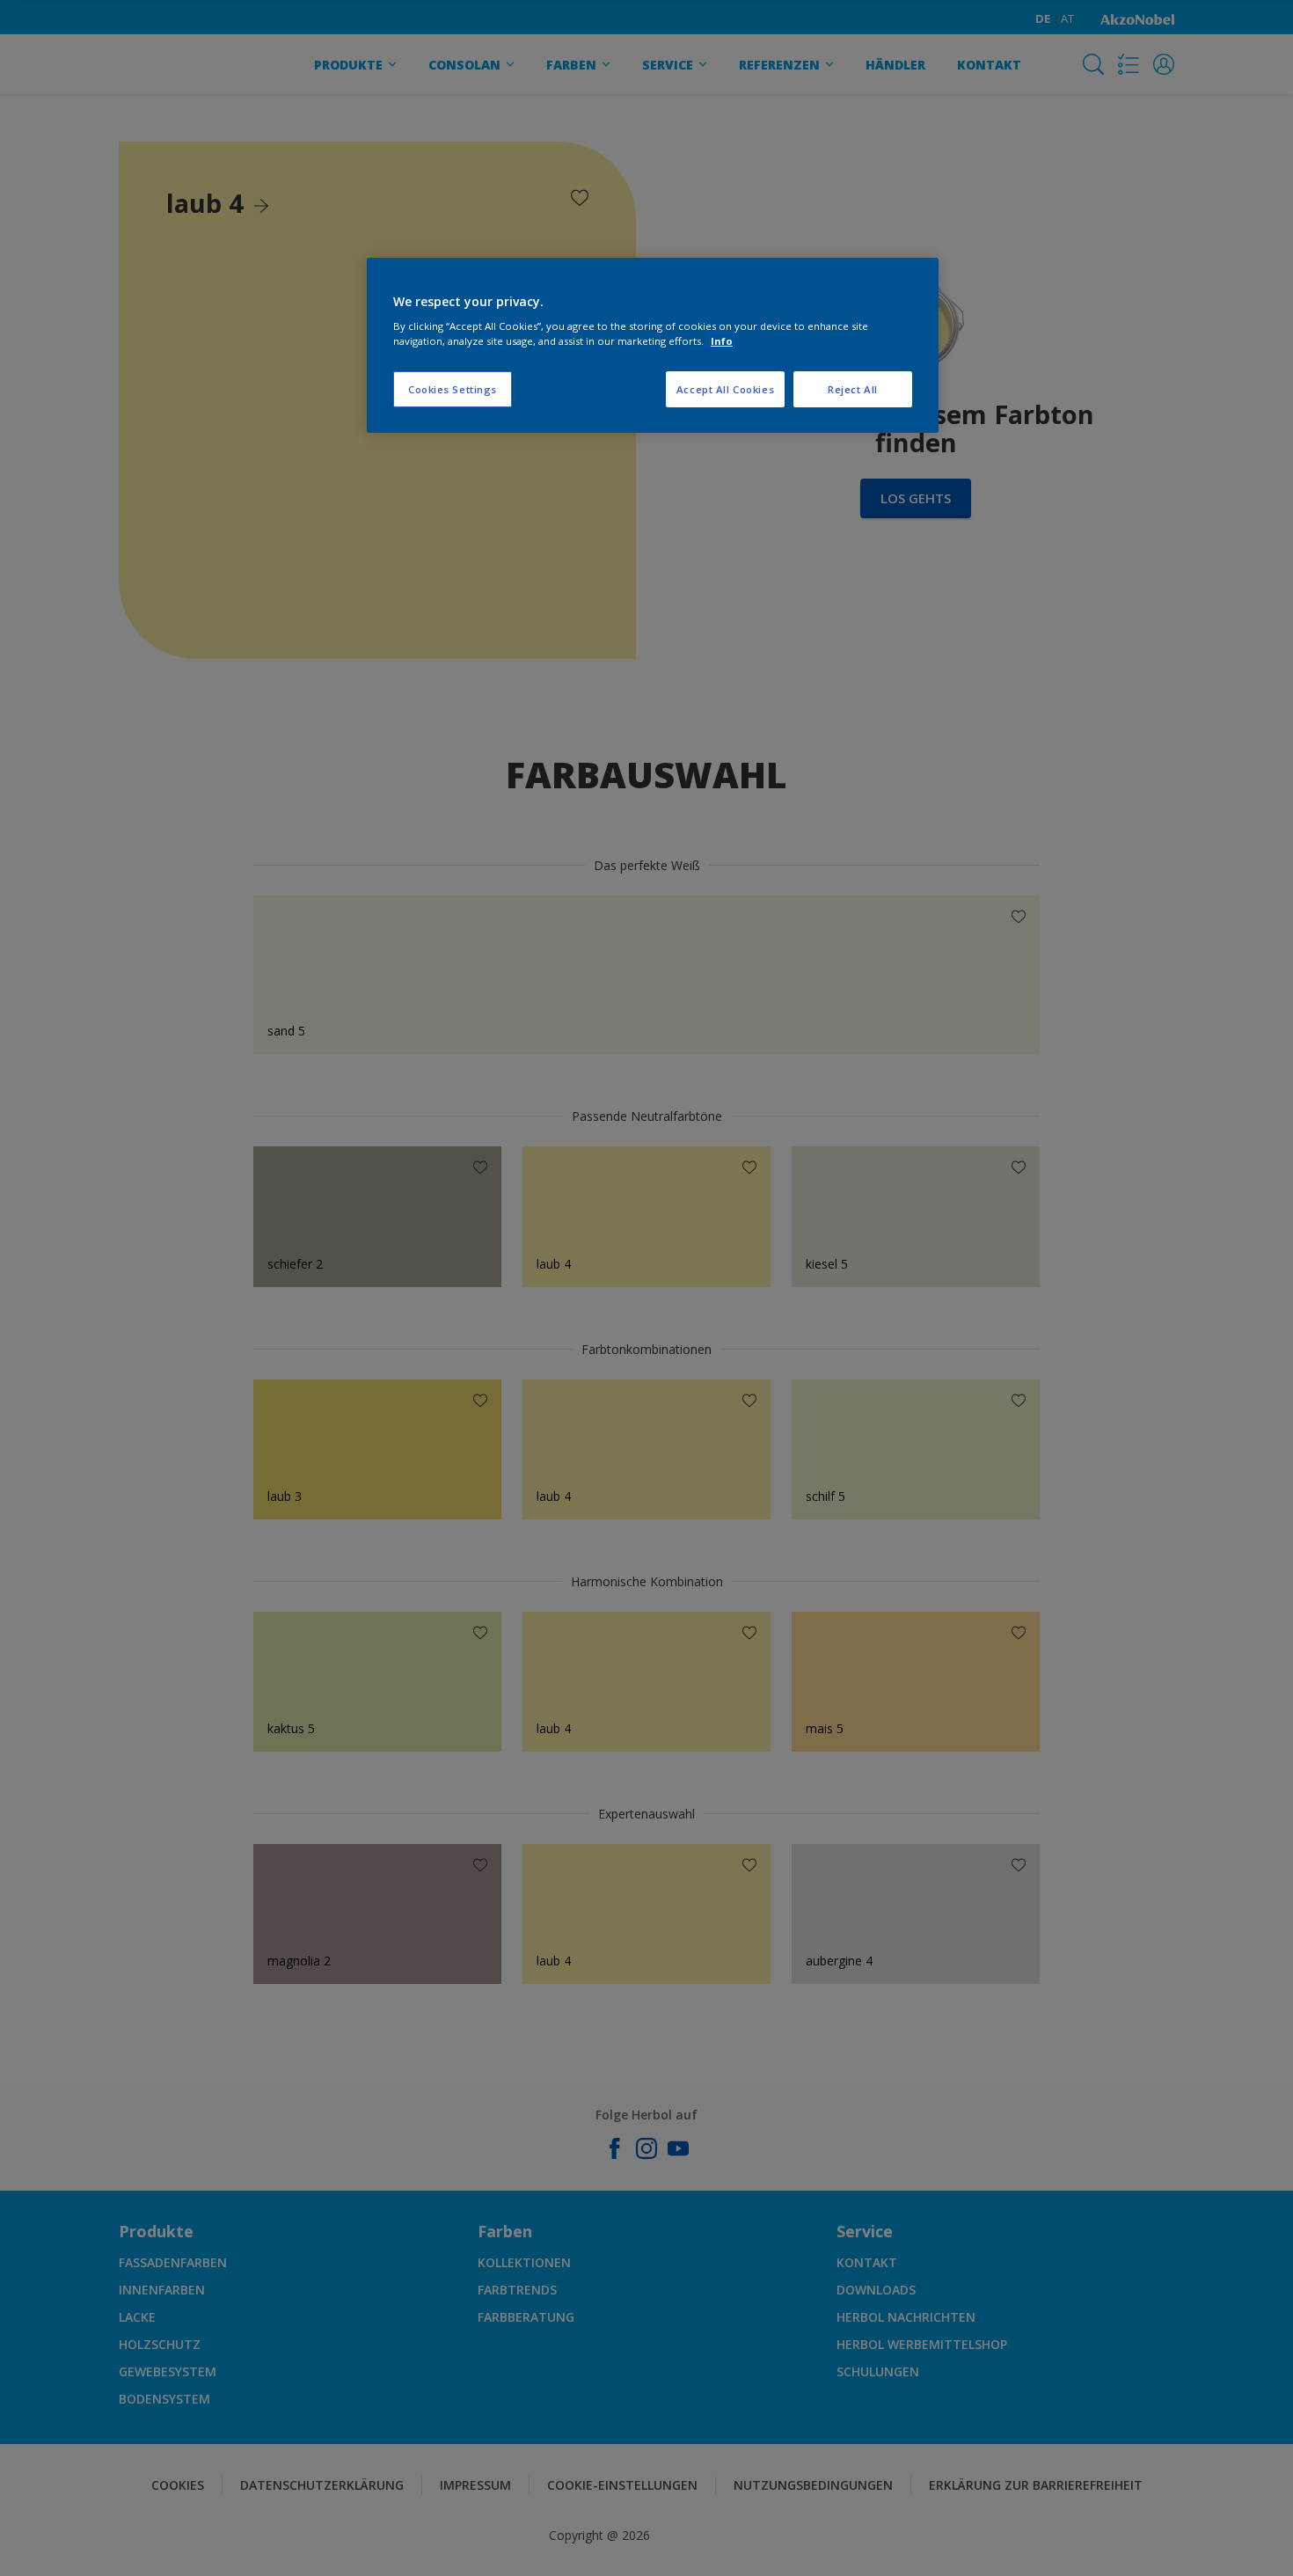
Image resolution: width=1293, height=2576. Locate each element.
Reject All (853, 389)
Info (722, 341)
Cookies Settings (453, 389)
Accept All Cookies (725, 389)
